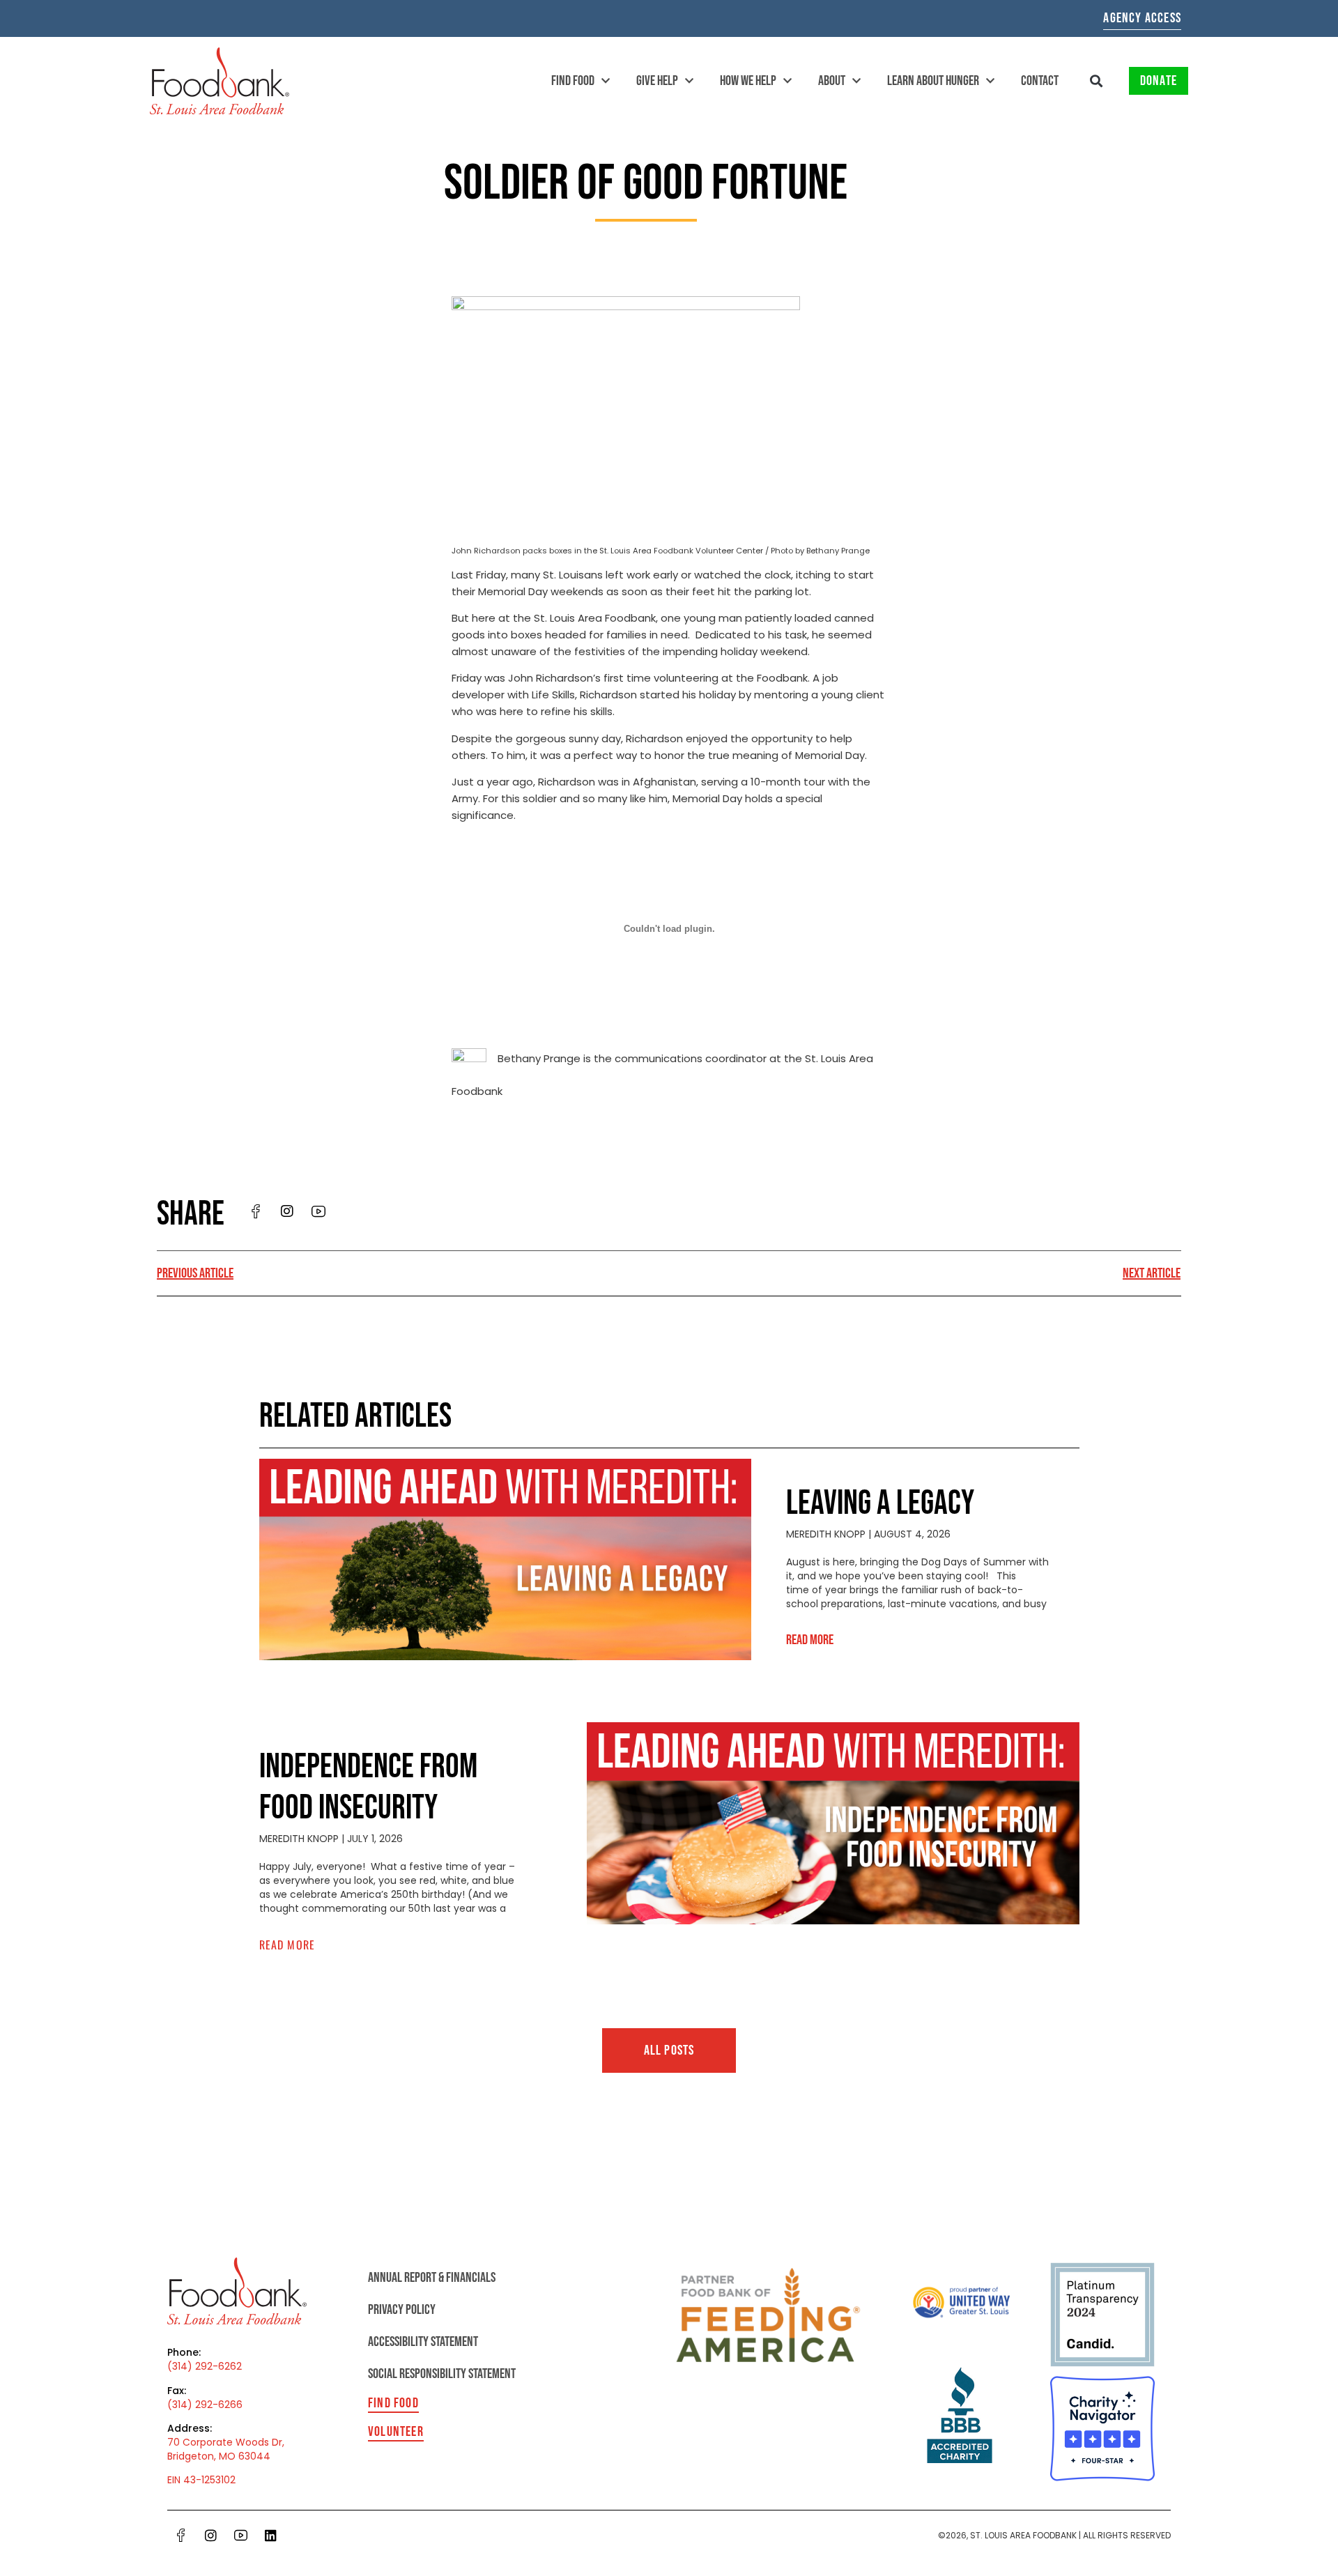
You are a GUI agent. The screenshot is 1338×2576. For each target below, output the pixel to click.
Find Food (573, 81)
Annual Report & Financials (432, 2278)
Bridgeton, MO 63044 (219, 2456)
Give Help (657, 81)
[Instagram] (210, 2535)
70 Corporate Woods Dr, (226, 2442)
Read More (810, 1640)
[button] (1097, 81)
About (832, 81)
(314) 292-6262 (205, 2366)
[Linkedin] (270, 2535)
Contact (1040, 81)
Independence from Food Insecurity (368, 1788)
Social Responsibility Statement (442, 2374)
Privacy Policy (402, 2310)
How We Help (748, 81)
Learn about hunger (933, 81)
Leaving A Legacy (880, 1504)
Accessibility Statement (423, 2342)
